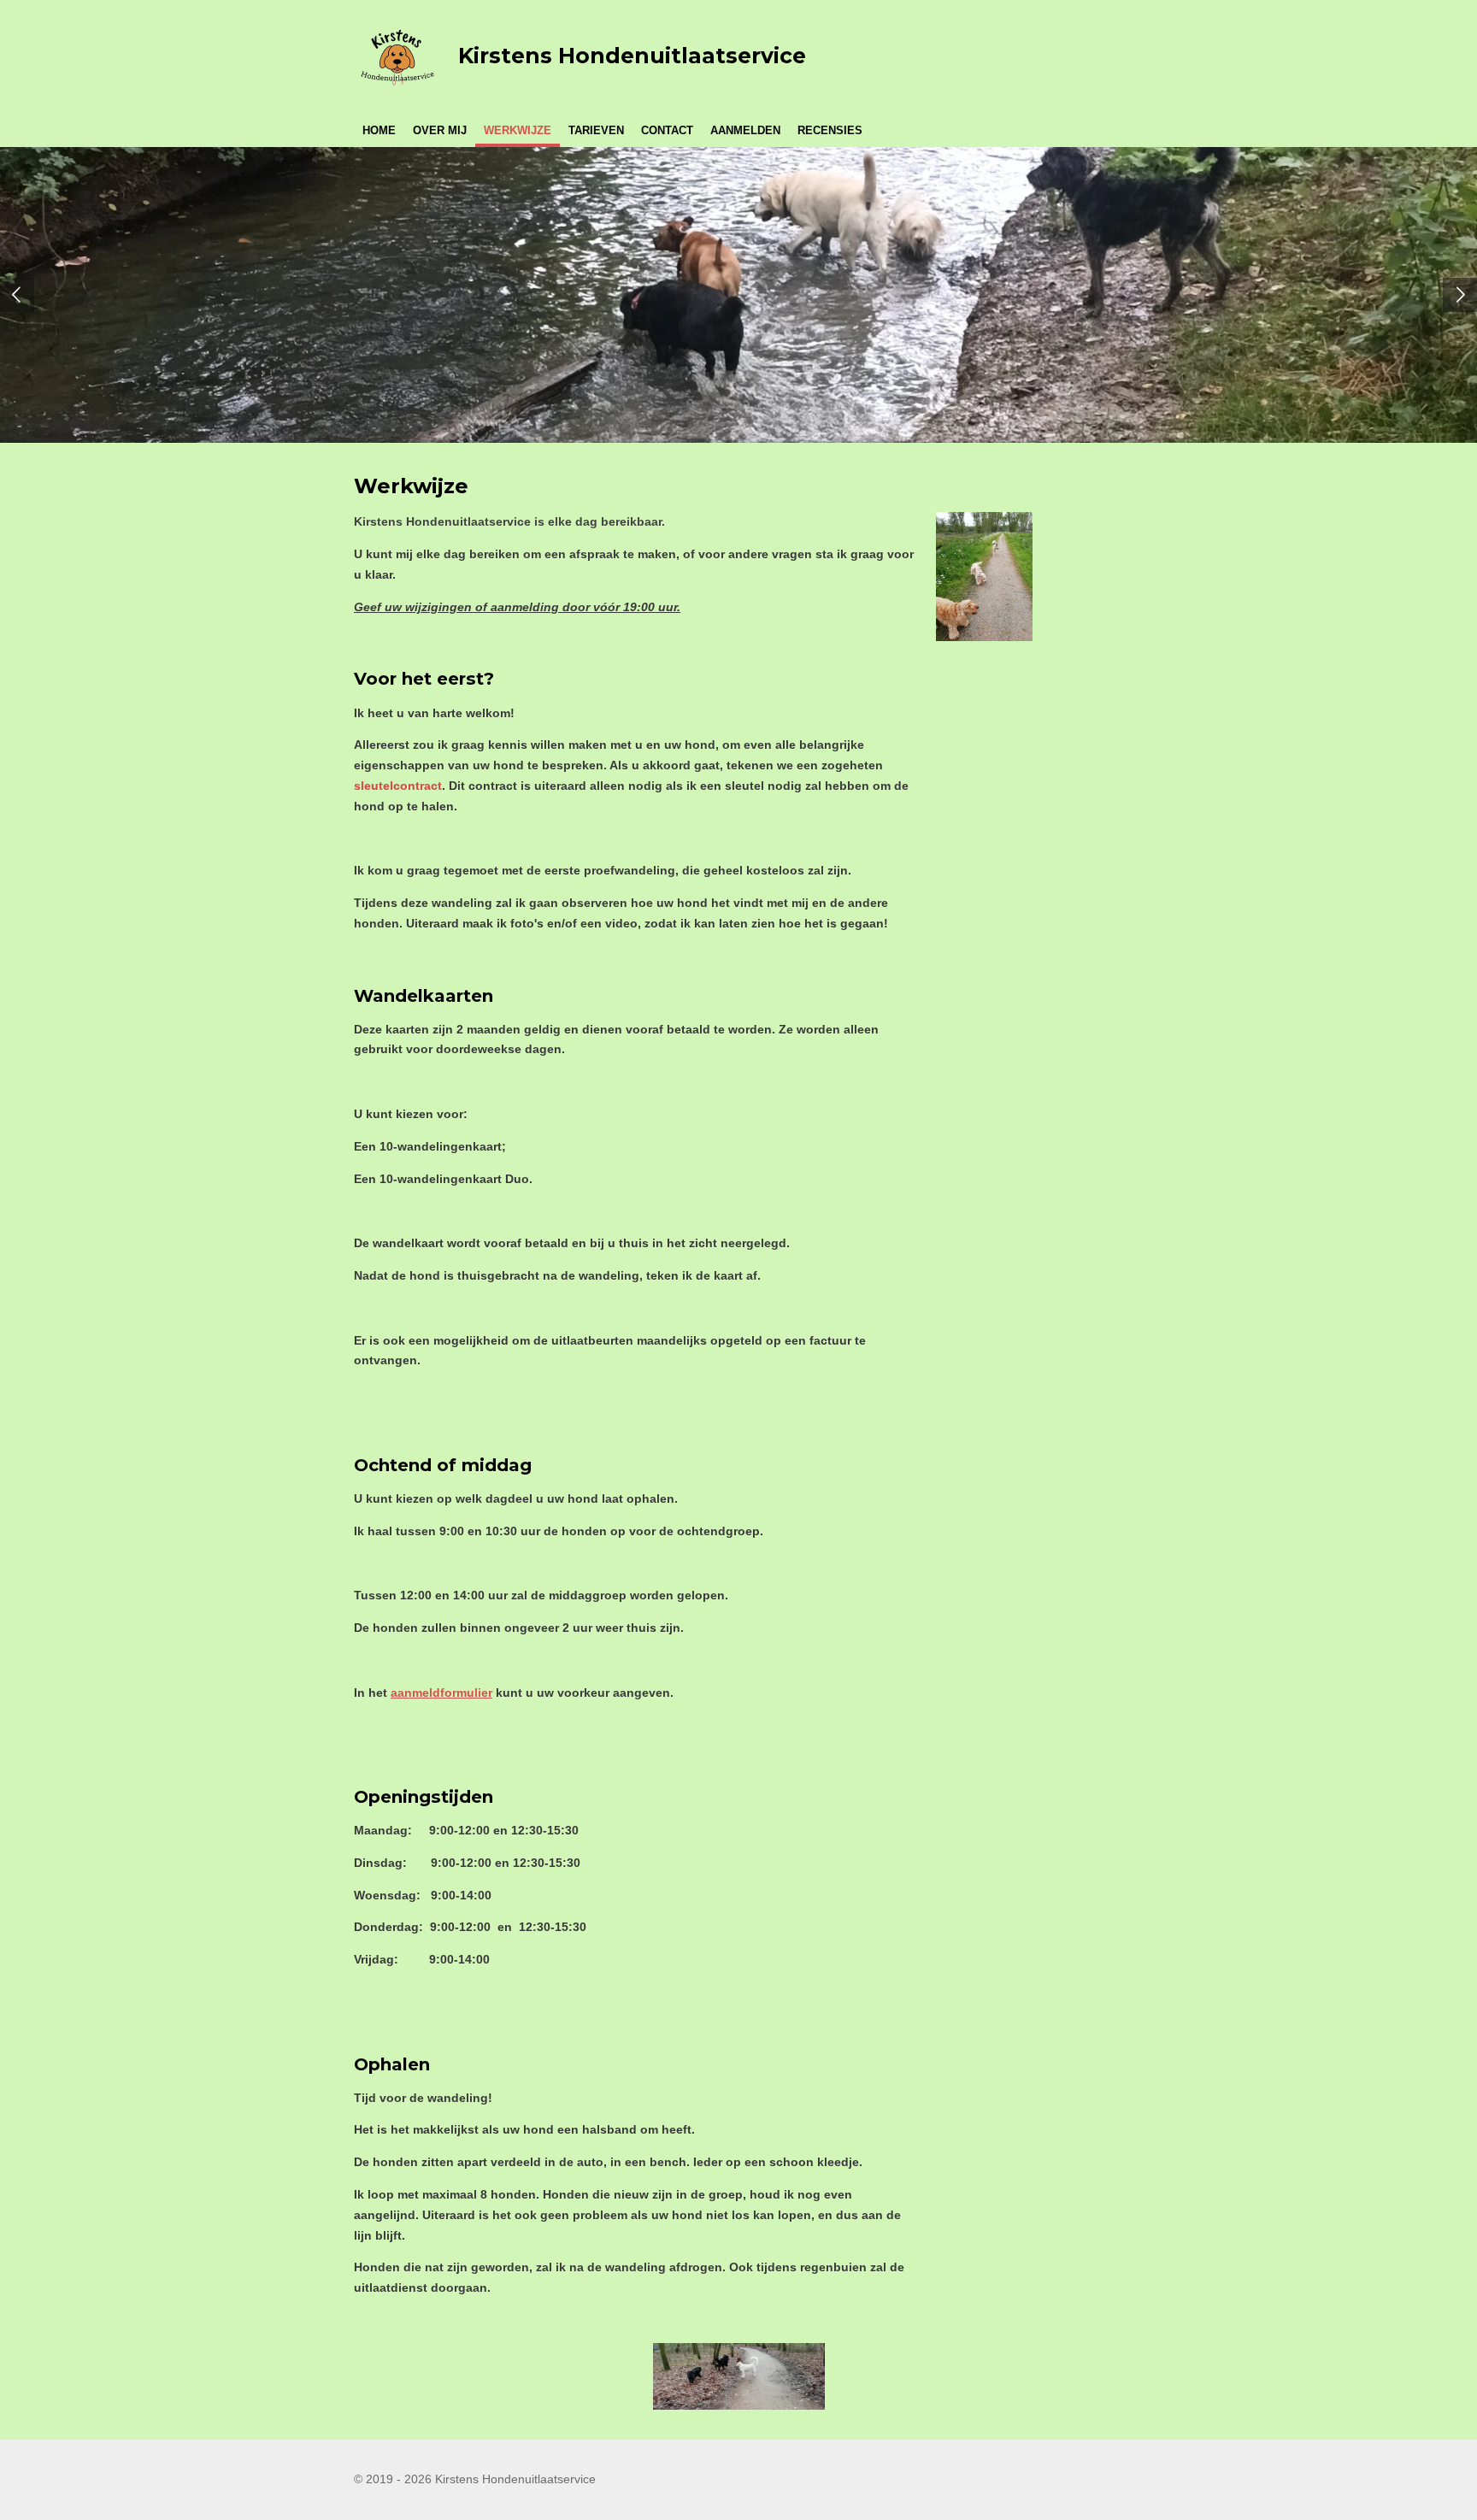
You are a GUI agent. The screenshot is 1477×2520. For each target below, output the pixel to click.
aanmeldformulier (441, 1693)
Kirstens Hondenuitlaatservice (632, 56)
